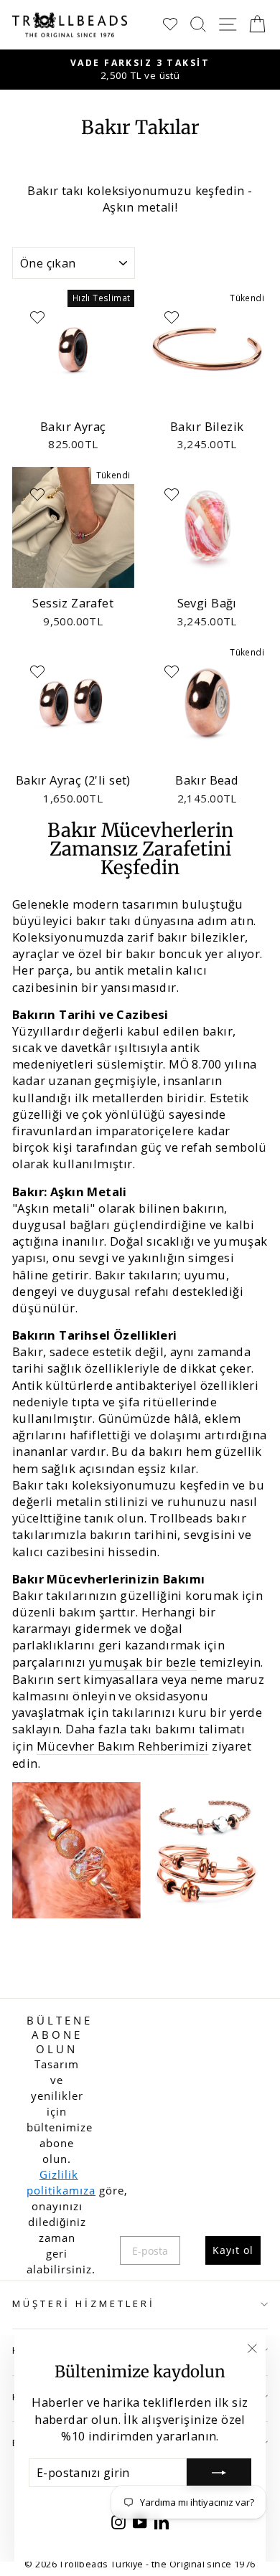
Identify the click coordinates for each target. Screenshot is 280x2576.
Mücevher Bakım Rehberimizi (123, 1746)
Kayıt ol (233, 2250)
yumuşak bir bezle (143, 1662)
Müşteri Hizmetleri (84, 2303)
